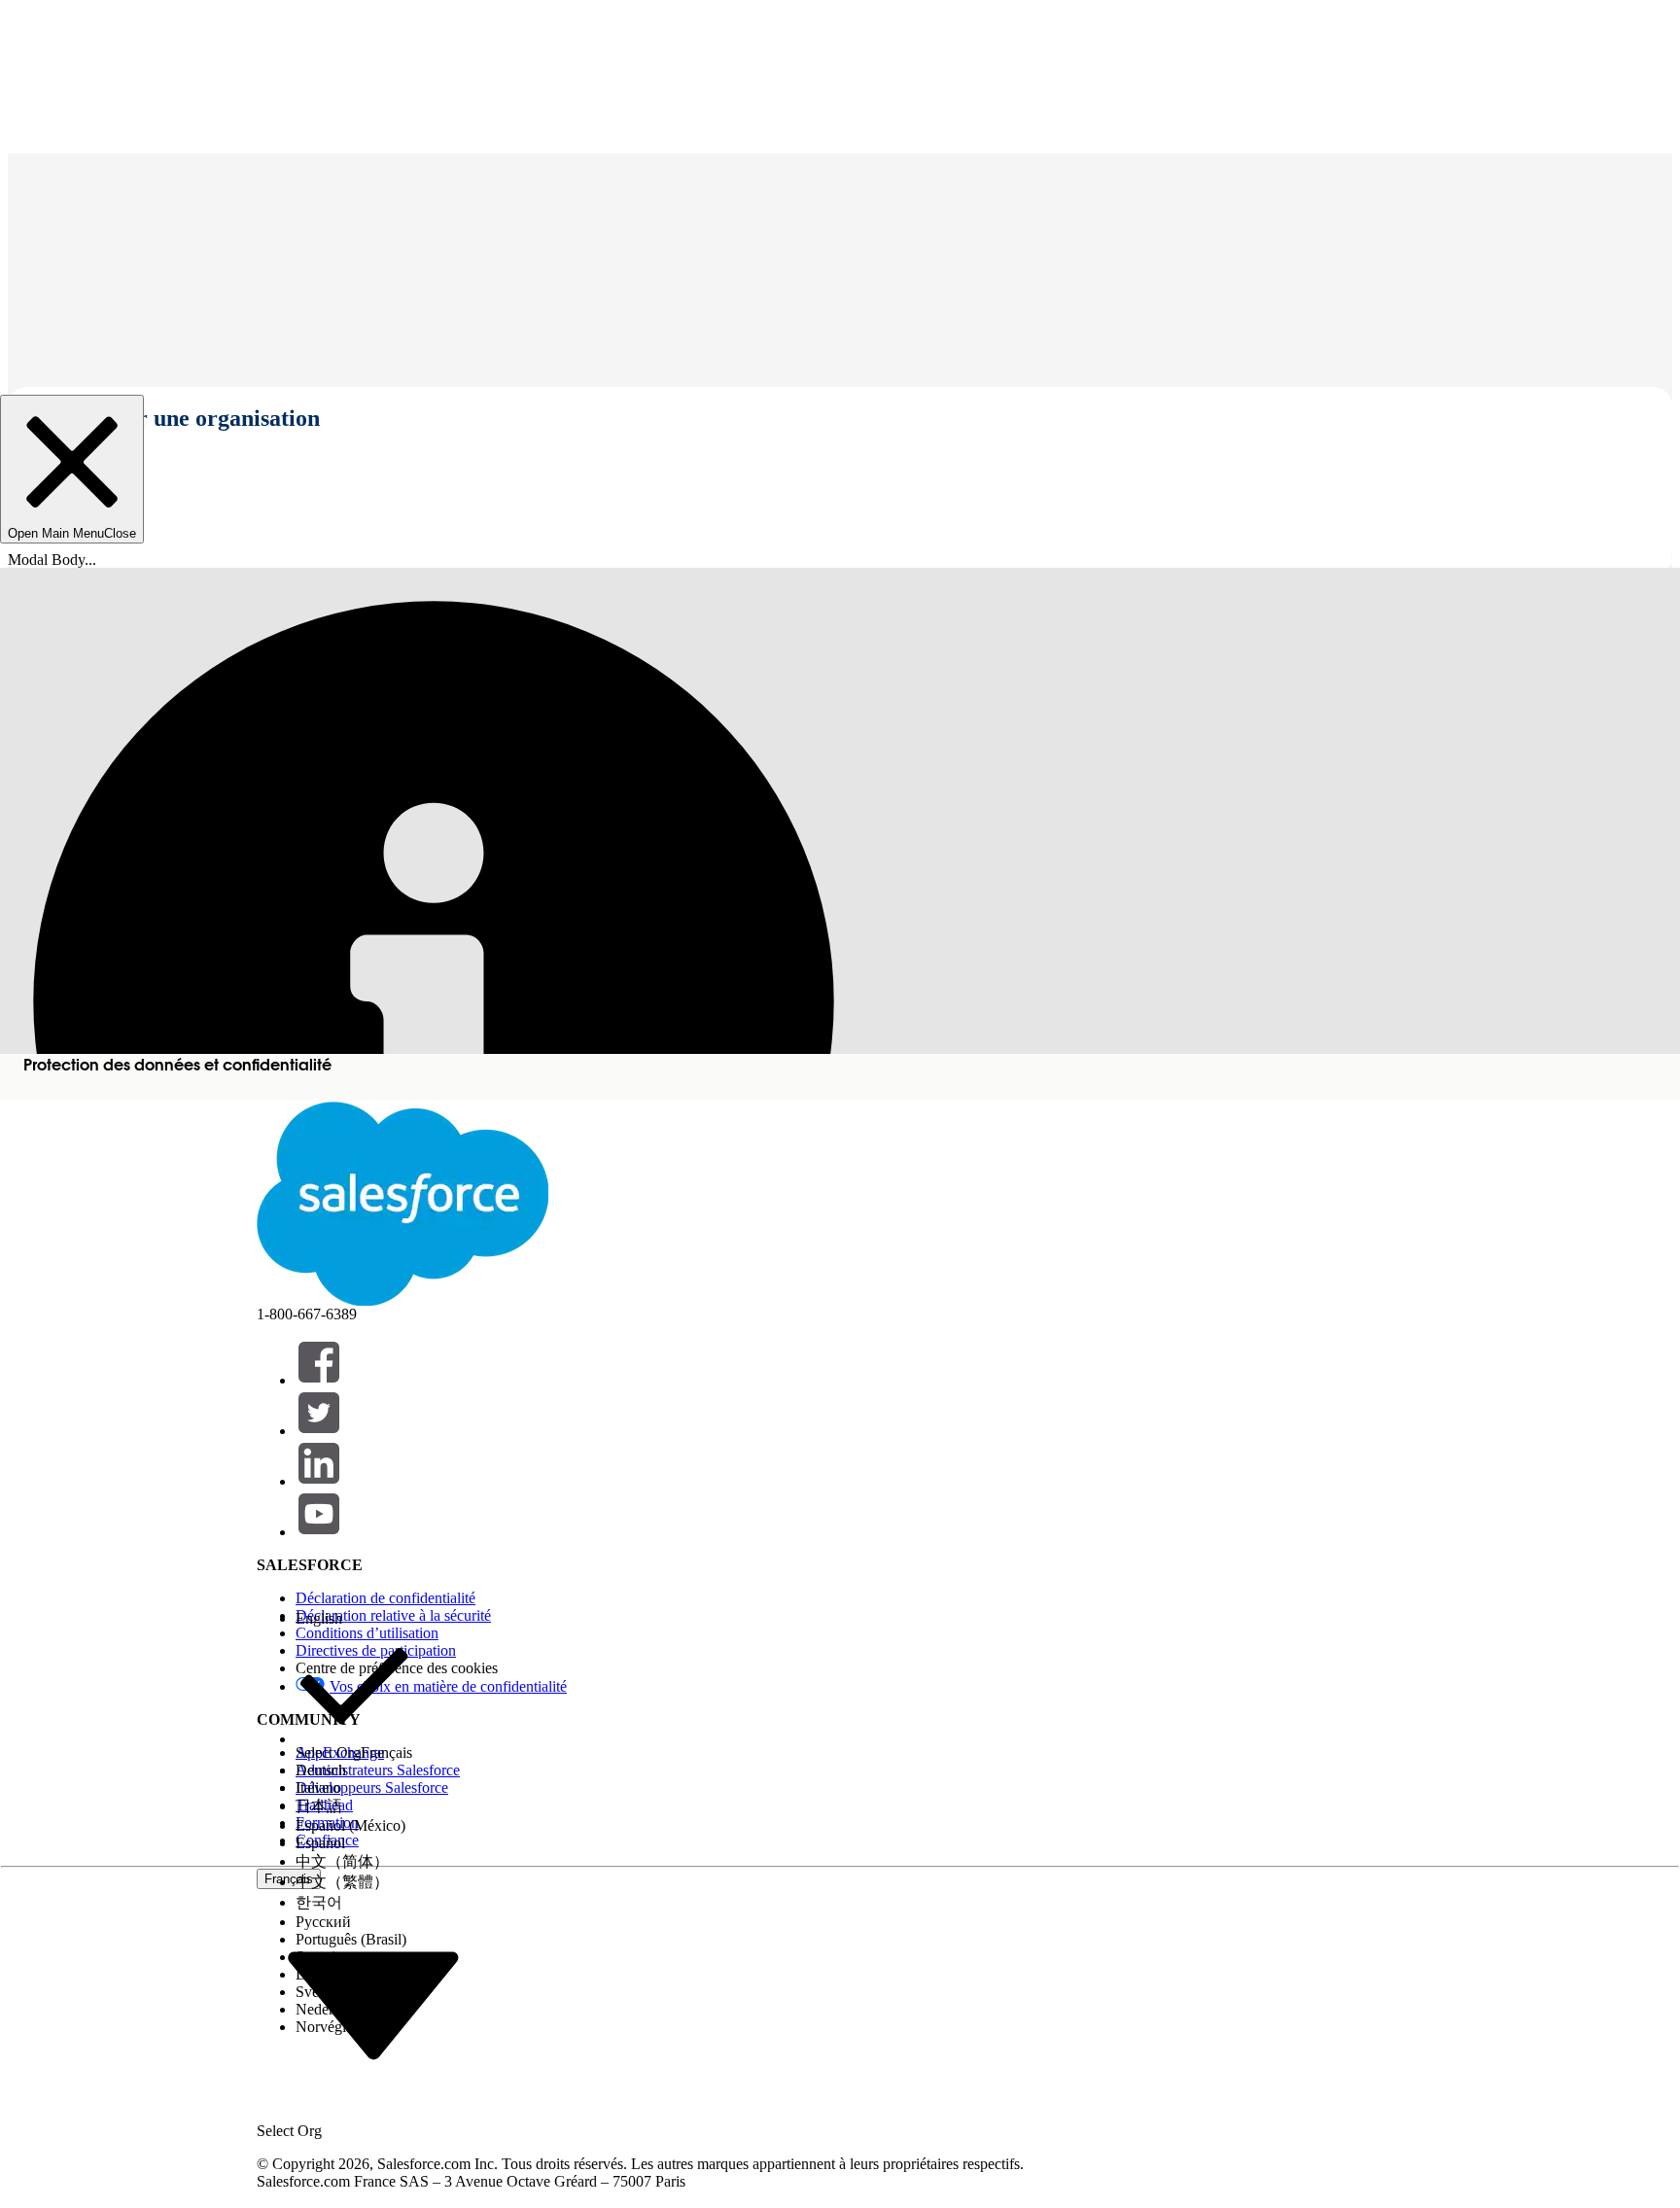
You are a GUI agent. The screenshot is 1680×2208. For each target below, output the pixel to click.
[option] (354, 1619)
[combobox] (373, 2004)
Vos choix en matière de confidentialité (448, 1686)
